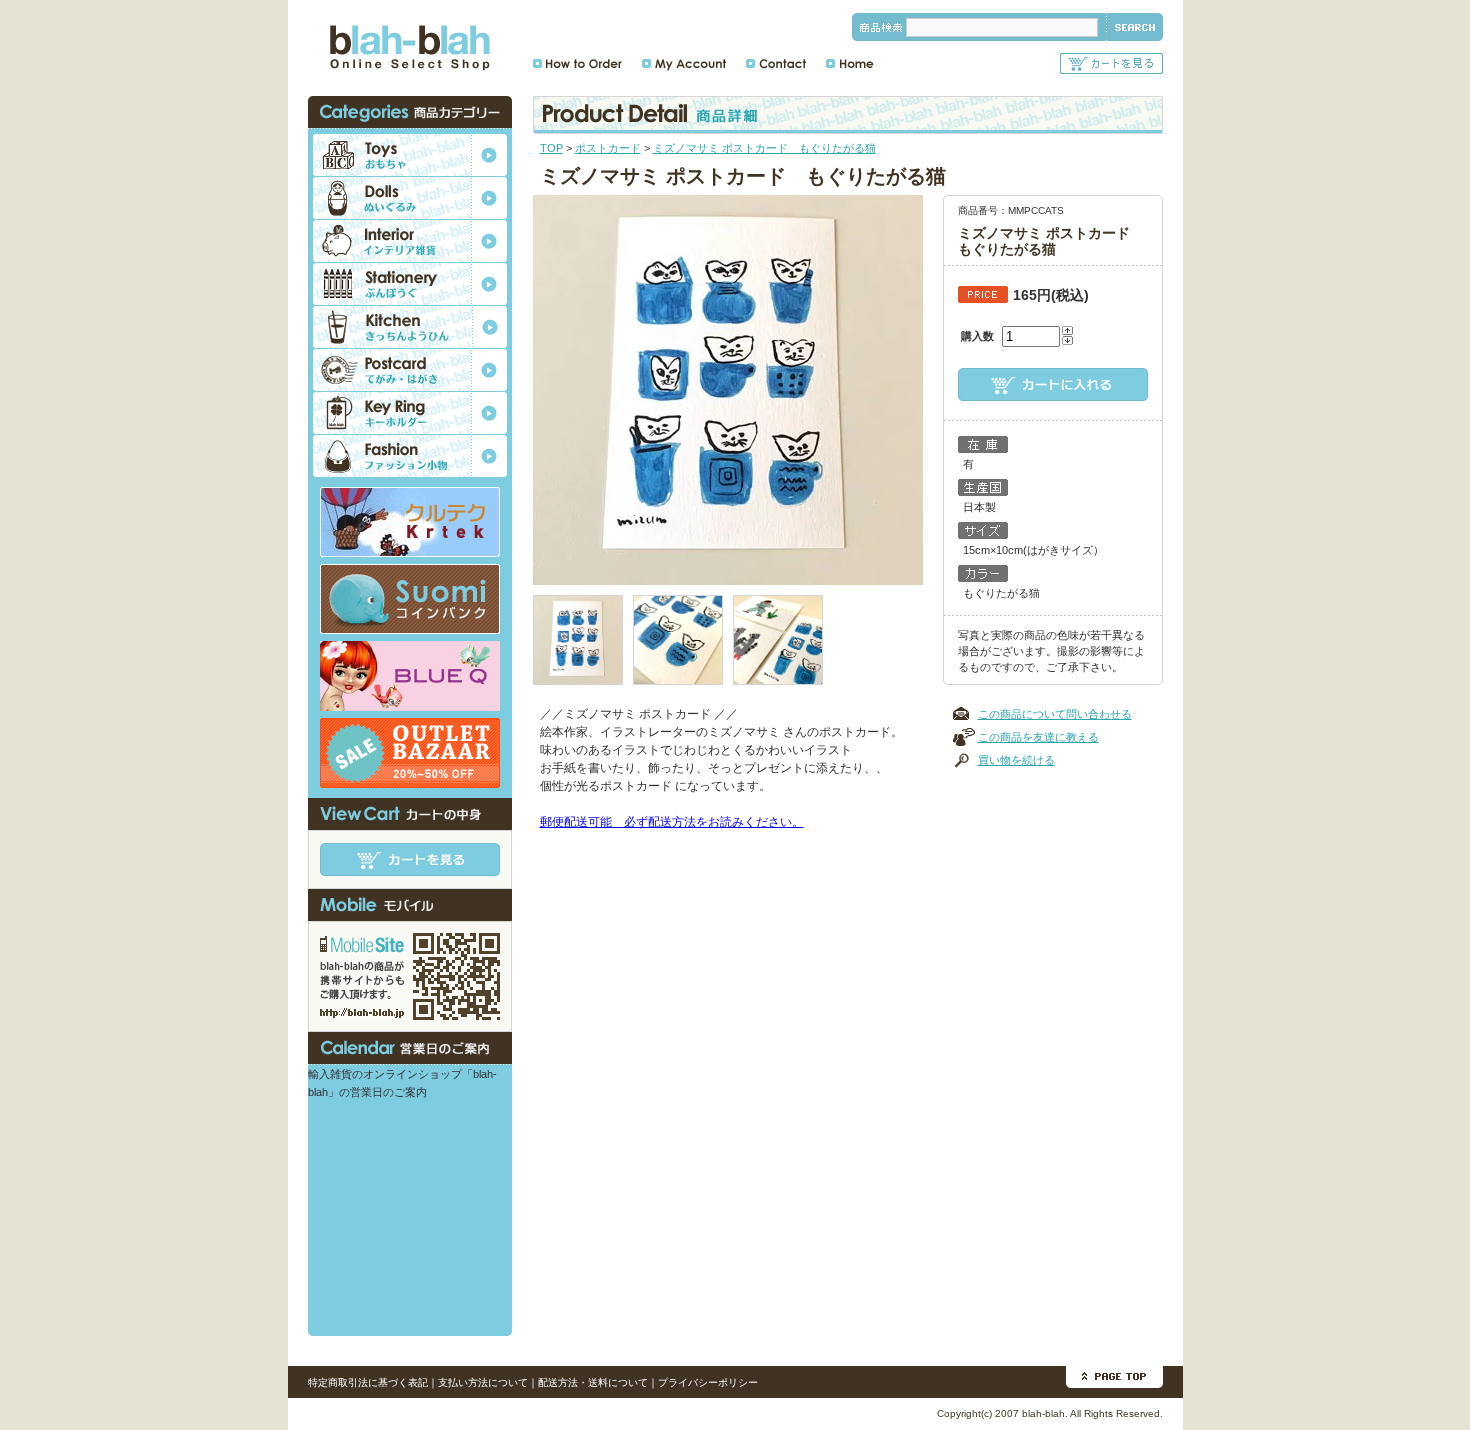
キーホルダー (410, 413)
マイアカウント (684, 63)
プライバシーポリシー (708, 1382)
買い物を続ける (1016, 760)
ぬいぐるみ (410, 198)
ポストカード (608, 148)
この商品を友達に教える (1038, 737)
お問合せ (776, 63)
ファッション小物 (410, 456)
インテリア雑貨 (410, 241)
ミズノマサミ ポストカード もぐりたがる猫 (764, 148)
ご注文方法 (577, 63)
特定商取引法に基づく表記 (368, 1382)
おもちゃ (410, 155)
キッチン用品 (410, 327)
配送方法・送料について (593, 1382)
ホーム (850, 63)
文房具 (410, 284)
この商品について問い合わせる (1055, 714)
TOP (551, 148)
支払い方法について (483, 1382)
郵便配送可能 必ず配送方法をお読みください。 (672, 822)
